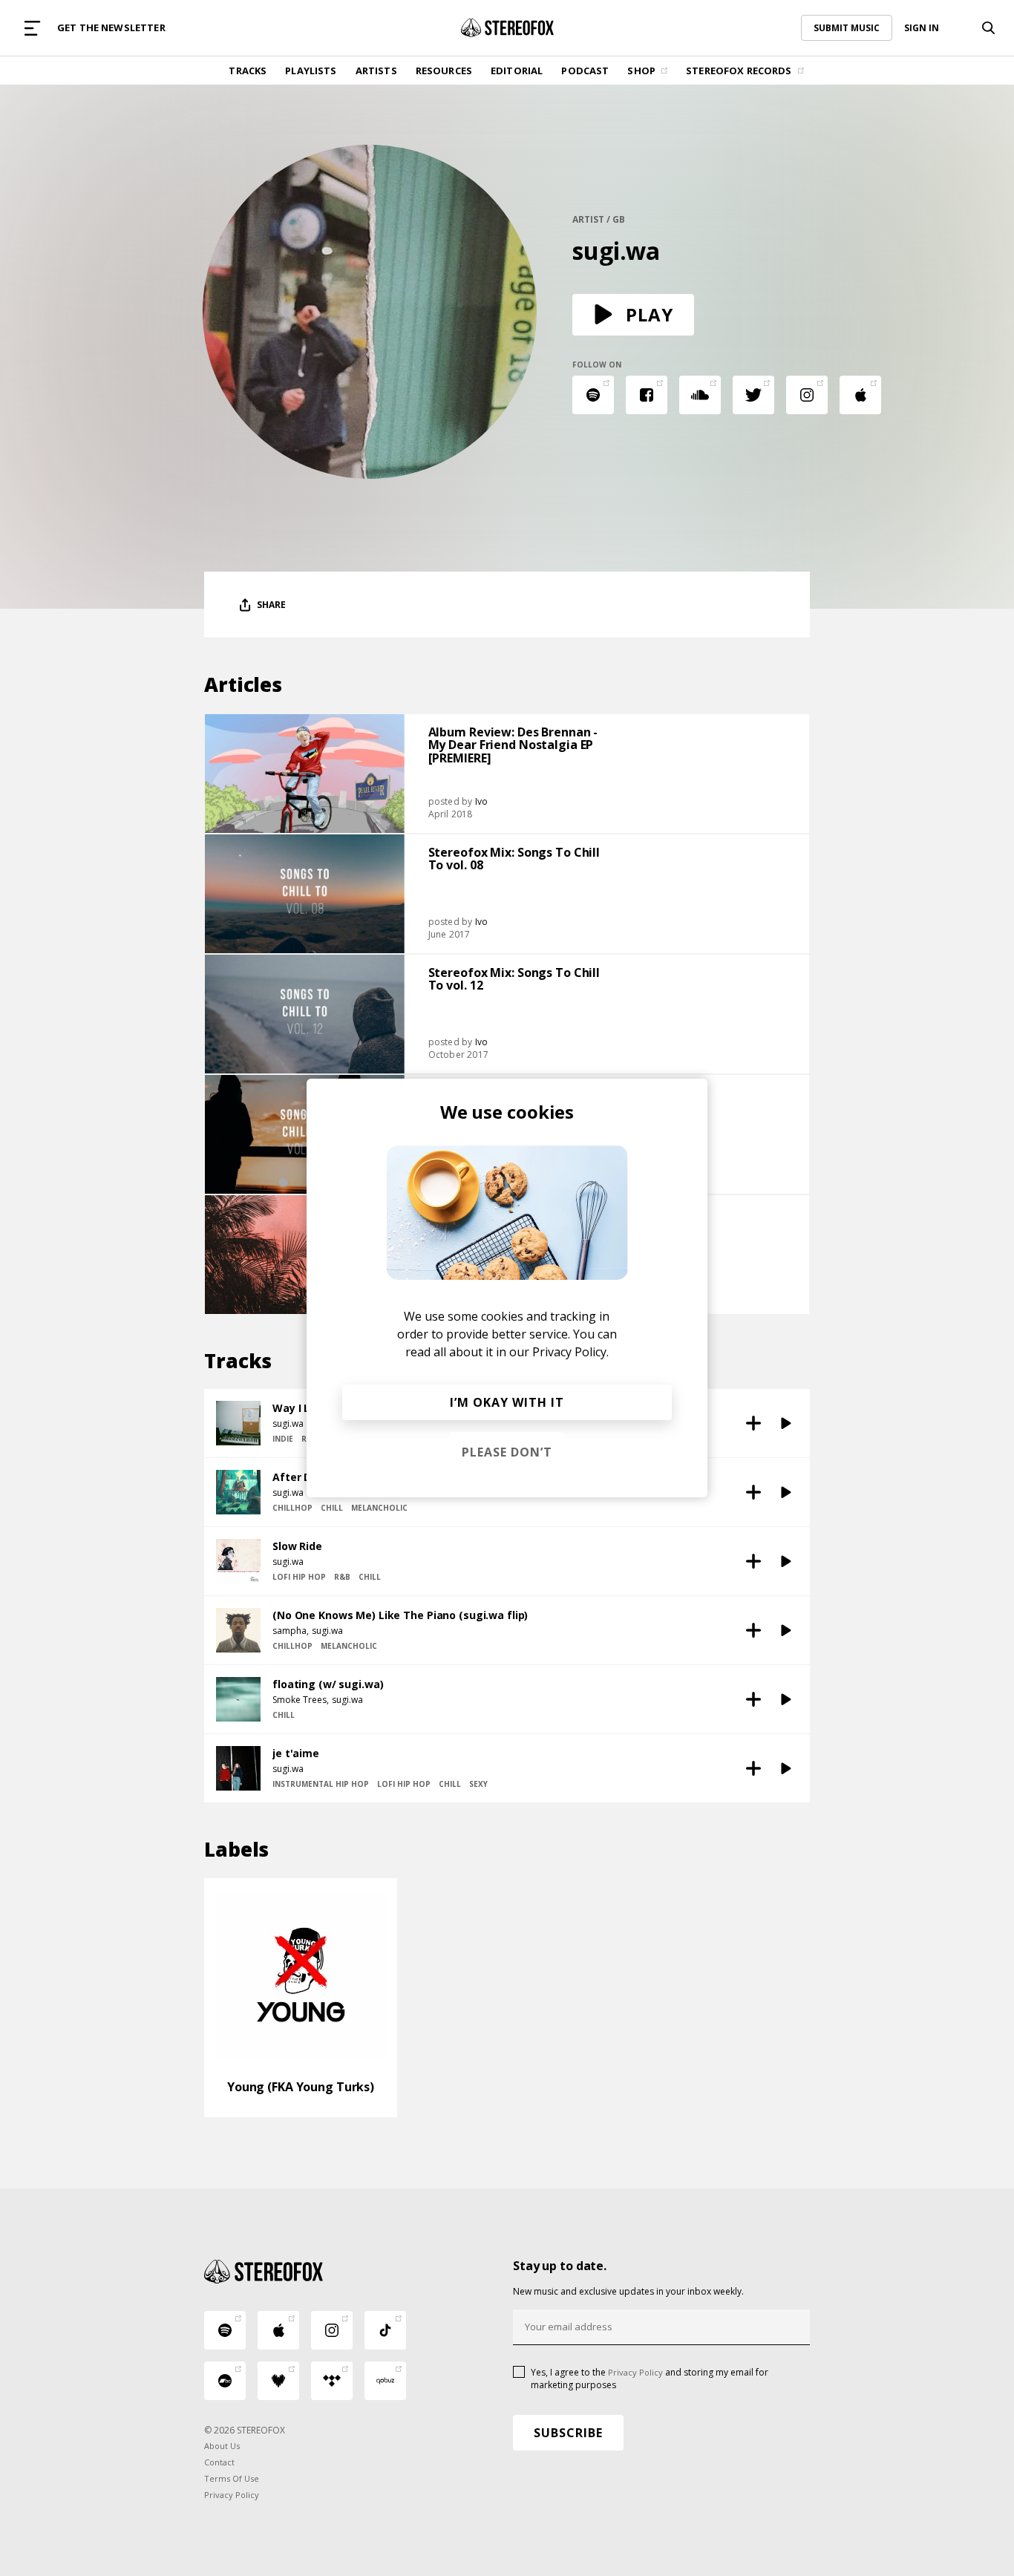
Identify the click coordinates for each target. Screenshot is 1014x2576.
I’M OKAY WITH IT (507, 1402)
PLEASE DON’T (507, 1452)
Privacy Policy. (570, 1352)
